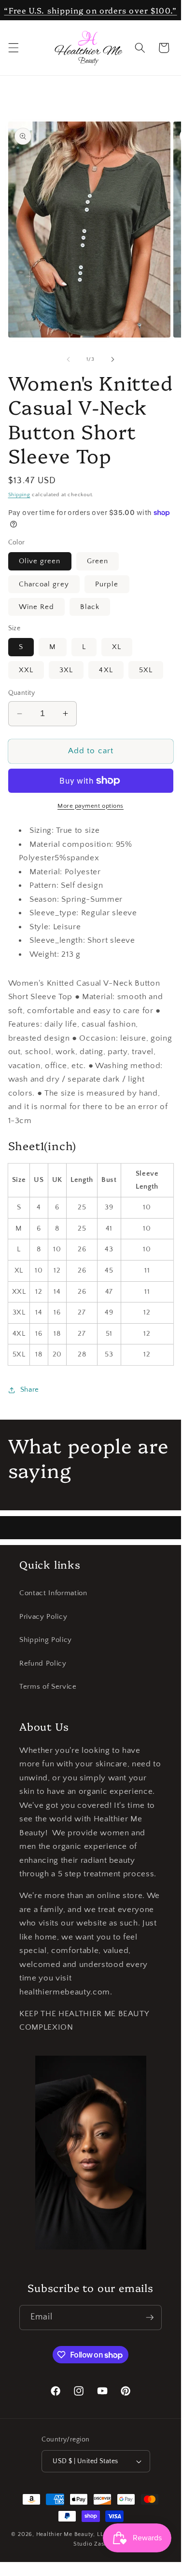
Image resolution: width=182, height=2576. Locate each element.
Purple (107, 584)
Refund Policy (43, 1663)
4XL (106, 670)
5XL (146, 670)
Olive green (40, 561)
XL (117, 647)
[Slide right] (113, 359)
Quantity (22, 693)
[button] (13, 48)
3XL (66, 670)
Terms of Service (48, 1687)
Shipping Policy (46, 1640)
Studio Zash (91, 2544)
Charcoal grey (44, 584)
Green (98, 561)
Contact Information (53, 1593)
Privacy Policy (43, 1617)
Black (90, 607)
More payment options (91, 806)
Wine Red (37, 607)
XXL (26, 670)
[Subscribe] (150, 2318)
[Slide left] (68, 359)
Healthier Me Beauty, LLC (72, 2534)
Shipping (19, 495)
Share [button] (30, 1390)
